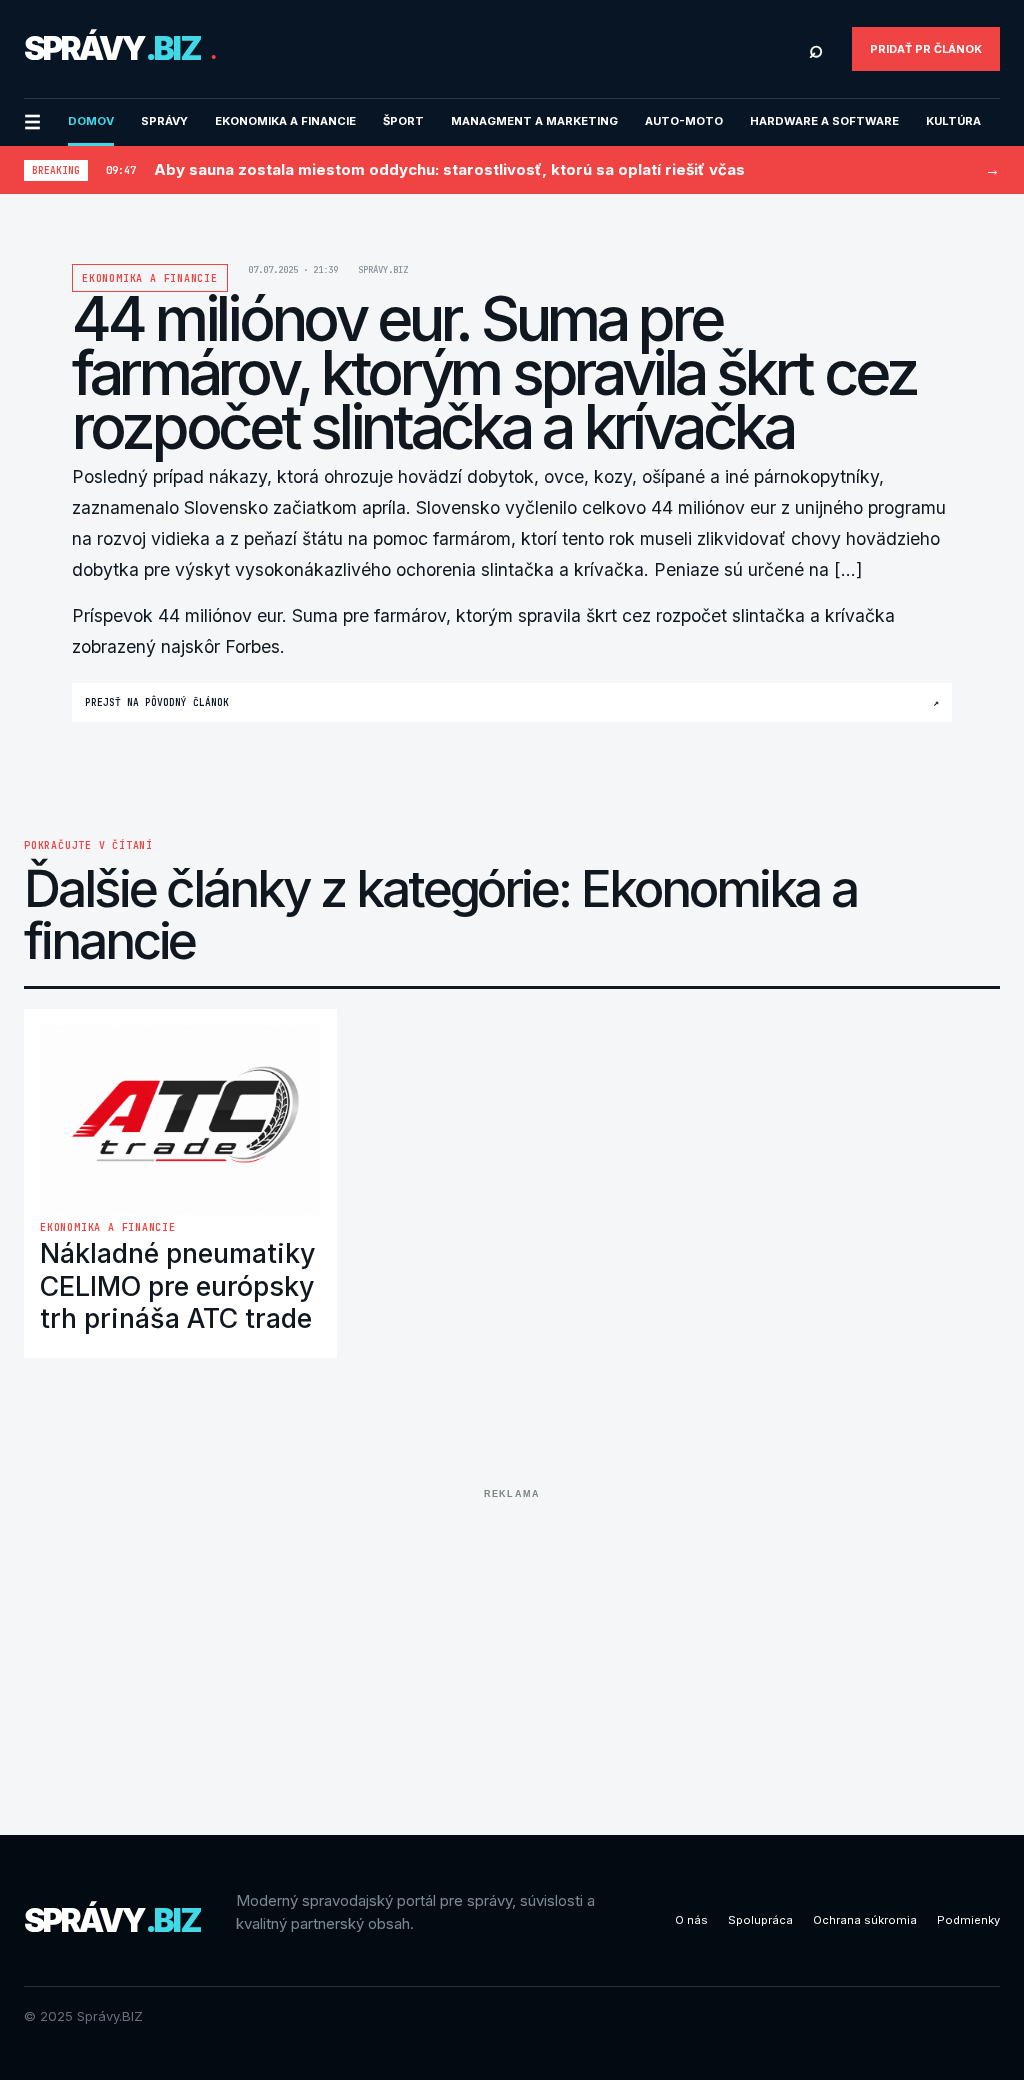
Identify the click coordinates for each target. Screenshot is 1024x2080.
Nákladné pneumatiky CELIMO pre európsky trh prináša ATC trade (178, 1285)
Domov (91, 121)
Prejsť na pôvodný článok (512, 702)
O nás (691, 1920)
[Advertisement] (512, 1647)
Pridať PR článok (926, 49)
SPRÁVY (164, 121)
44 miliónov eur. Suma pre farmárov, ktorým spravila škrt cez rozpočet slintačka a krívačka (526, 615)
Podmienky (968, 1920)
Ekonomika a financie (285, 121)
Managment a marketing (534, 121)
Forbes (252, 646)
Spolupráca (760, 1920)
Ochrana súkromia (865, 1920)
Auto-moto (684, 121)
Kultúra (953, 121)
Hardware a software (824, 121)
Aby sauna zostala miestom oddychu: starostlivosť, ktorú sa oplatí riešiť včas (449, 169)
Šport (403, 121)
